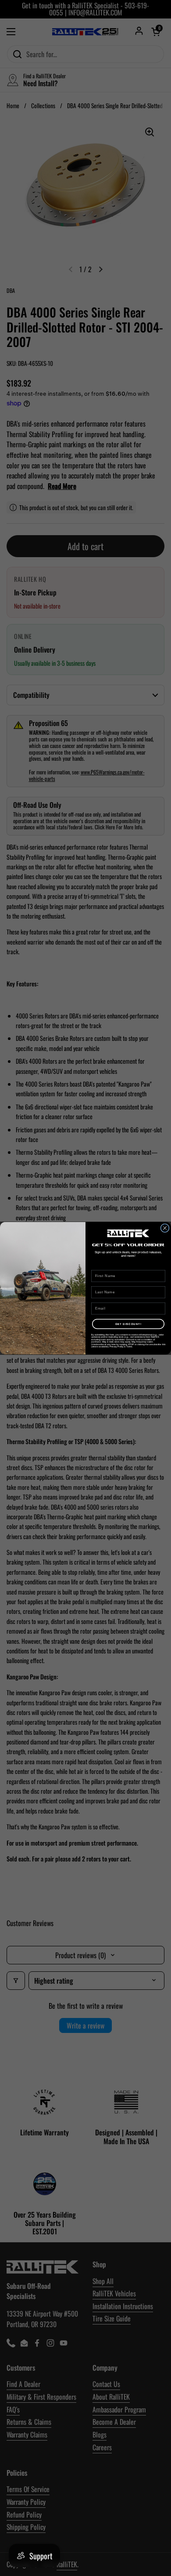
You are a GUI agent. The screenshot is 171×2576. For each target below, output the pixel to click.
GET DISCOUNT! (128, 1324)
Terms (129, 1346)
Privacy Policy (117, 1346)
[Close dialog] (165, 1228)
